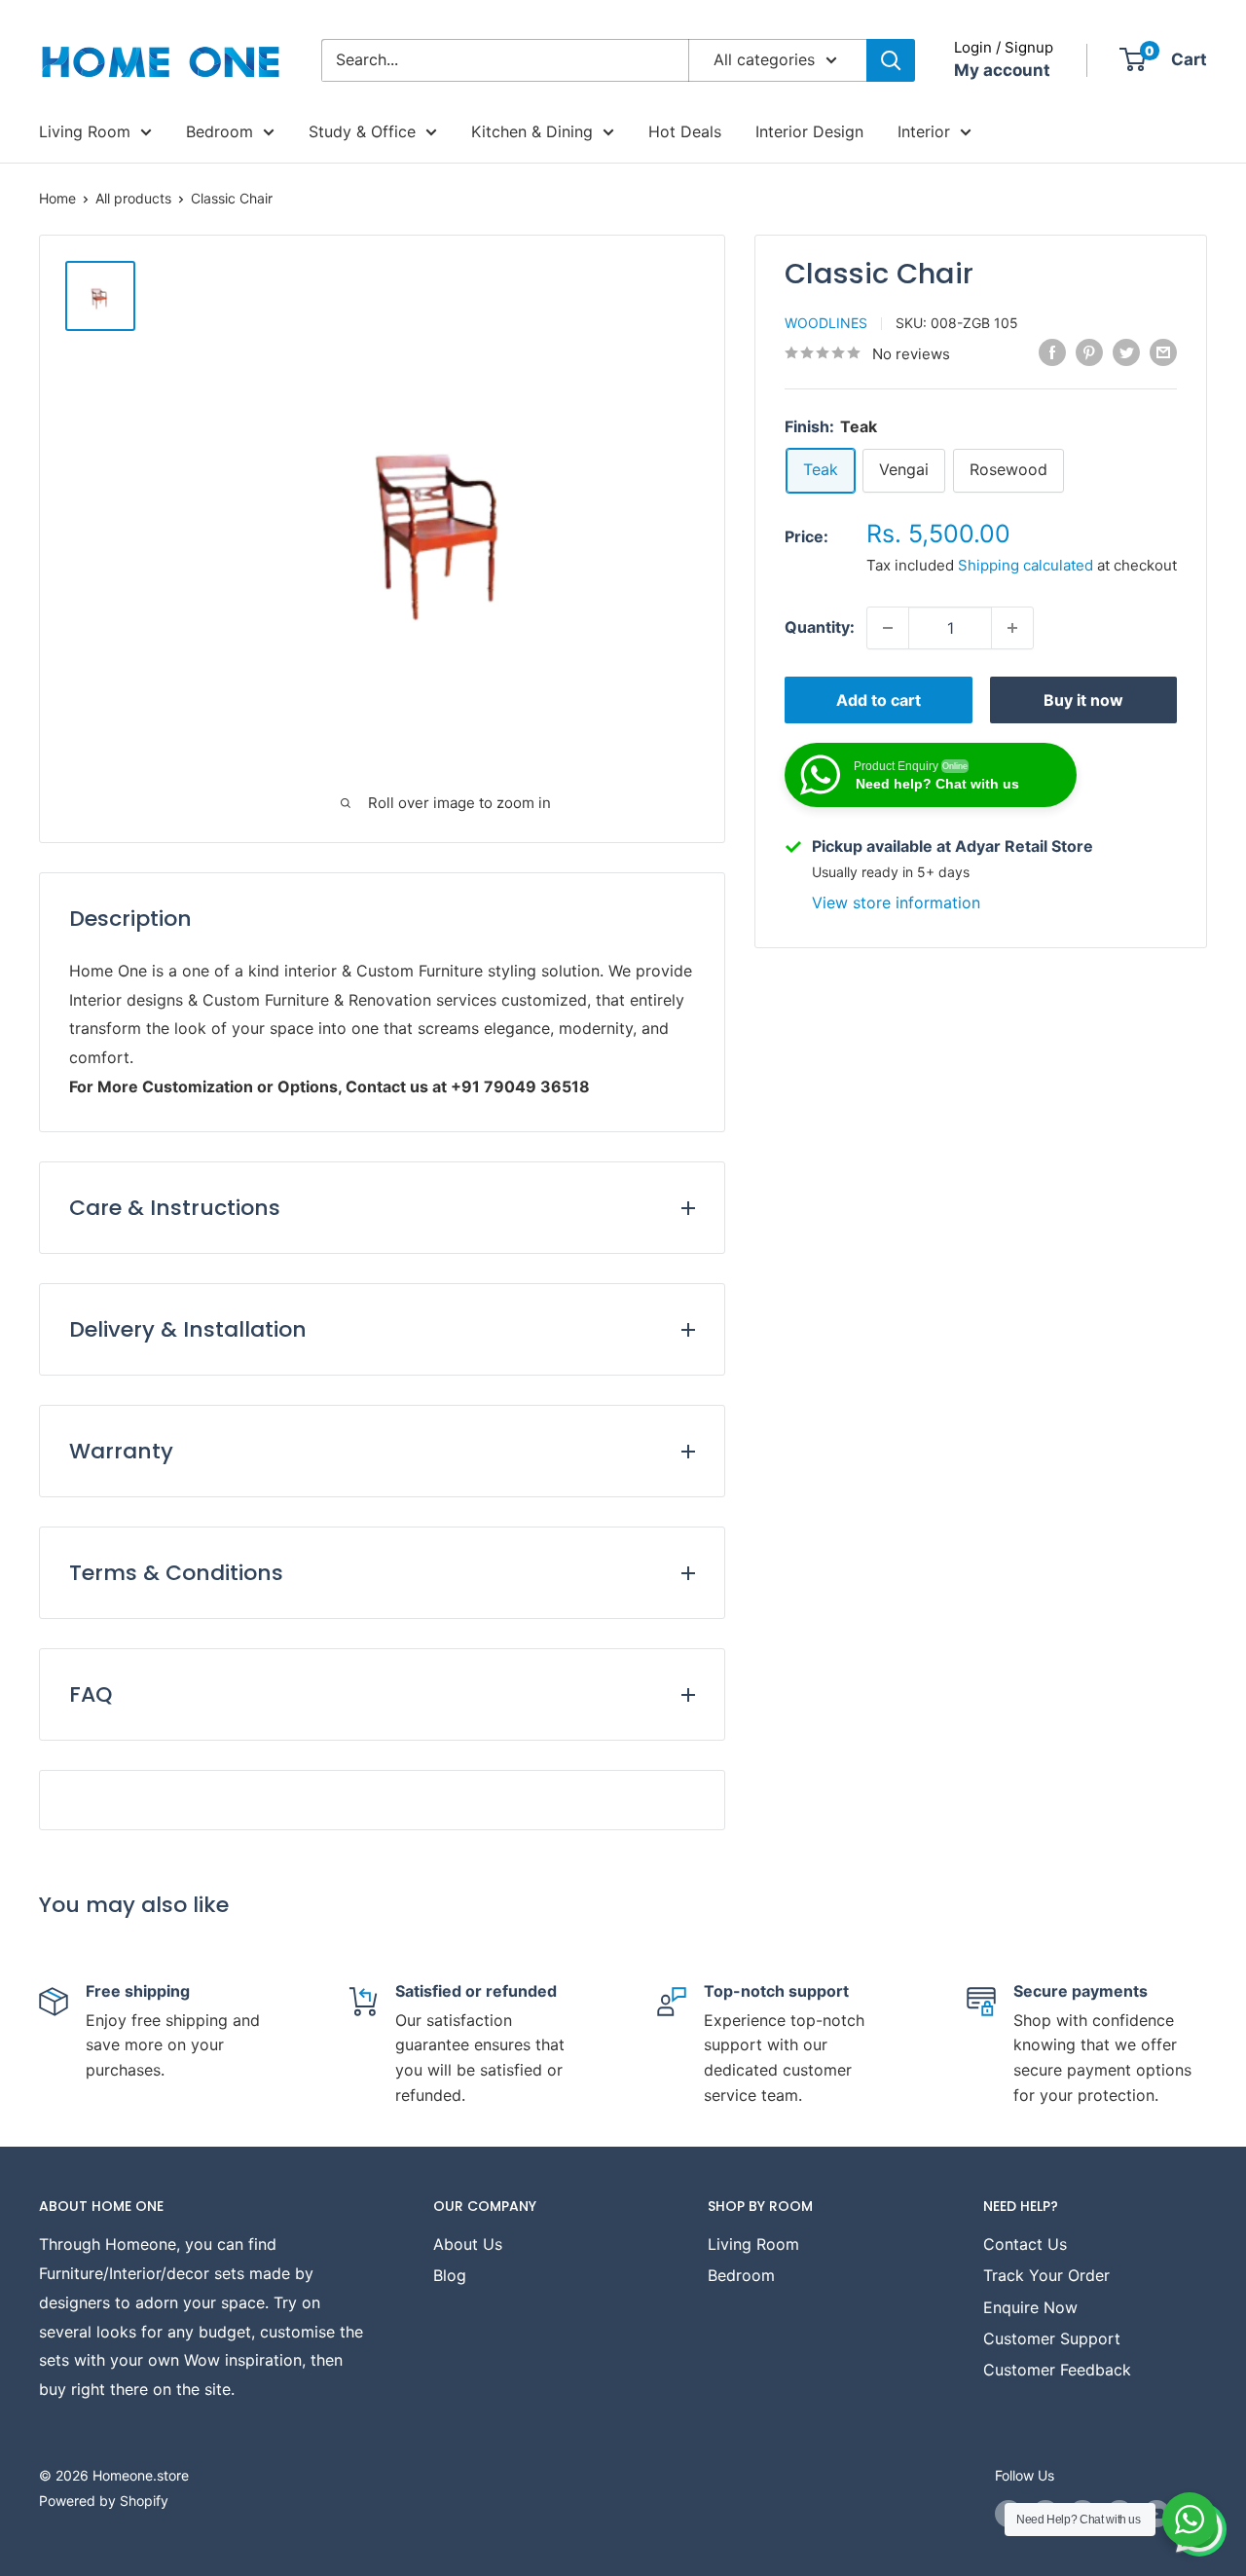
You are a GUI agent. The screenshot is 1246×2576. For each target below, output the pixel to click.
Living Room (85, 131)
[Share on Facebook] (1052, 351)
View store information (896, 902)
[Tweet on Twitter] (1126, 351)
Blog (450, 2275)
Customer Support (1052, 2338)
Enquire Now (1030, 2307)
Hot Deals (685, 131)
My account (1002, 70)
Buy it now (1083, 700)
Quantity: (820, 627)
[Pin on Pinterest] (1089, 351)
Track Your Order (1046, 2275)
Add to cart (879, 700)
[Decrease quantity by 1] (888, 628)
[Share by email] (1163, 351)
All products (133, 198)
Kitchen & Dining (532, 131)
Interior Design (809, 131)
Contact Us (1025, 2244)
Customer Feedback (1057, 2370)
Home (57, 198)
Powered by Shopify (104, 2501)
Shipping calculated (1026, 565)
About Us (468, 2244)
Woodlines (826, 323)
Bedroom (220, 131)
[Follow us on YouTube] (1156, 2514)
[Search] (891, 60)
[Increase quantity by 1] (1012, 628)
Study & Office (362, 131)
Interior (924, 131)
